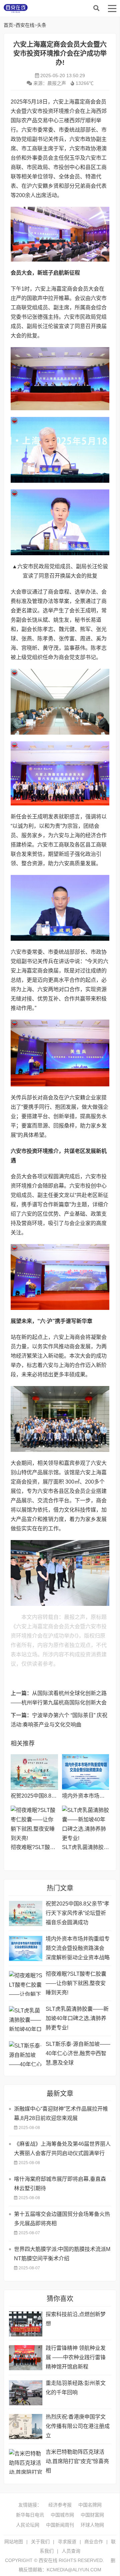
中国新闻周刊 (60, 2525)
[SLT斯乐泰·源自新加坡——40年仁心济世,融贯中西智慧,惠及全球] (26, 2054)
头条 (42, 25)
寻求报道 (67, 2542)
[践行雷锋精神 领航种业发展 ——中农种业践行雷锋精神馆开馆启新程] (26, 2358)
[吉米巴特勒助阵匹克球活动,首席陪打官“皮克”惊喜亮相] (26, 2462)
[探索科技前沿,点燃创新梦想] (26, 2324)
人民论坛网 (28, 2525)
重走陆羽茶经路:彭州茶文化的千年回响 (76, 2388)
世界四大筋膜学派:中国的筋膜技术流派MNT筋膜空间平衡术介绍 (62, 2254)
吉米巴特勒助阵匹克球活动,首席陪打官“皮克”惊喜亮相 (77, 2461)
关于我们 (40, 2542)
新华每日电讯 (30, 2515)
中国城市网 (62, 2515)
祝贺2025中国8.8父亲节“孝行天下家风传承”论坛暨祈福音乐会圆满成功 (77, 1913)
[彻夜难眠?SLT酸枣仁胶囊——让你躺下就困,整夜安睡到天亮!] (34, 1823)
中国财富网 (92, 2515)
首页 (8, 25)
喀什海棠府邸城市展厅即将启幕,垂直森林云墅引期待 (60, 2184)
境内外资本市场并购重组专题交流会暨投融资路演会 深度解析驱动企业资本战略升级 (78, 1949)
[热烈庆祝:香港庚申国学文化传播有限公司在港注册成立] (26, 2427)
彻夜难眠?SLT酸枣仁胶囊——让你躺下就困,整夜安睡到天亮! (76, 1983)
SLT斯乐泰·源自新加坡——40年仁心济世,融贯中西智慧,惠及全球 (78, 2053)
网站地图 (14, 2542)
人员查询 (71, 2551)
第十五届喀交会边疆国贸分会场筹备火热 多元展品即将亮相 (62, 2219)
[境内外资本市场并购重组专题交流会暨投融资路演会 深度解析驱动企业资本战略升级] (85, 1772)
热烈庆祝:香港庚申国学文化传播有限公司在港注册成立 (78, 2426)
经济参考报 (60, 2505)
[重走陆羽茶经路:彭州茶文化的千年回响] (26, 2393)
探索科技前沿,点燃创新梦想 (76, 2319)
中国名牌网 (90, 2505)
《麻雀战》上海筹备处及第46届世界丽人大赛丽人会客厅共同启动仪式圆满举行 (62, 2149)
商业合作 (94, 2542)
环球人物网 (92, 2525)
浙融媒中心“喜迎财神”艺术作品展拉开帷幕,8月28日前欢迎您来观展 (61, 2113)
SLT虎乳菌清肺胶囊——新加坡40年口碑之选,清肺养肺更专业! (77, 2018)
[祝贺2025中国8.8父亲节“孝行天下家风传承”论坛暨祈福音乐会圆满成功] (34, 1772)
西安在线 (54, 8)
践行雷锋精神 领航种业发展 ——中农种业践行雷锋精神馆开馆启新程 (76, 2357)
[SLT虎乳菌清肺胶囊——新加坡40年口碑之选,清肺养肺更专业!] (85, 1823)
